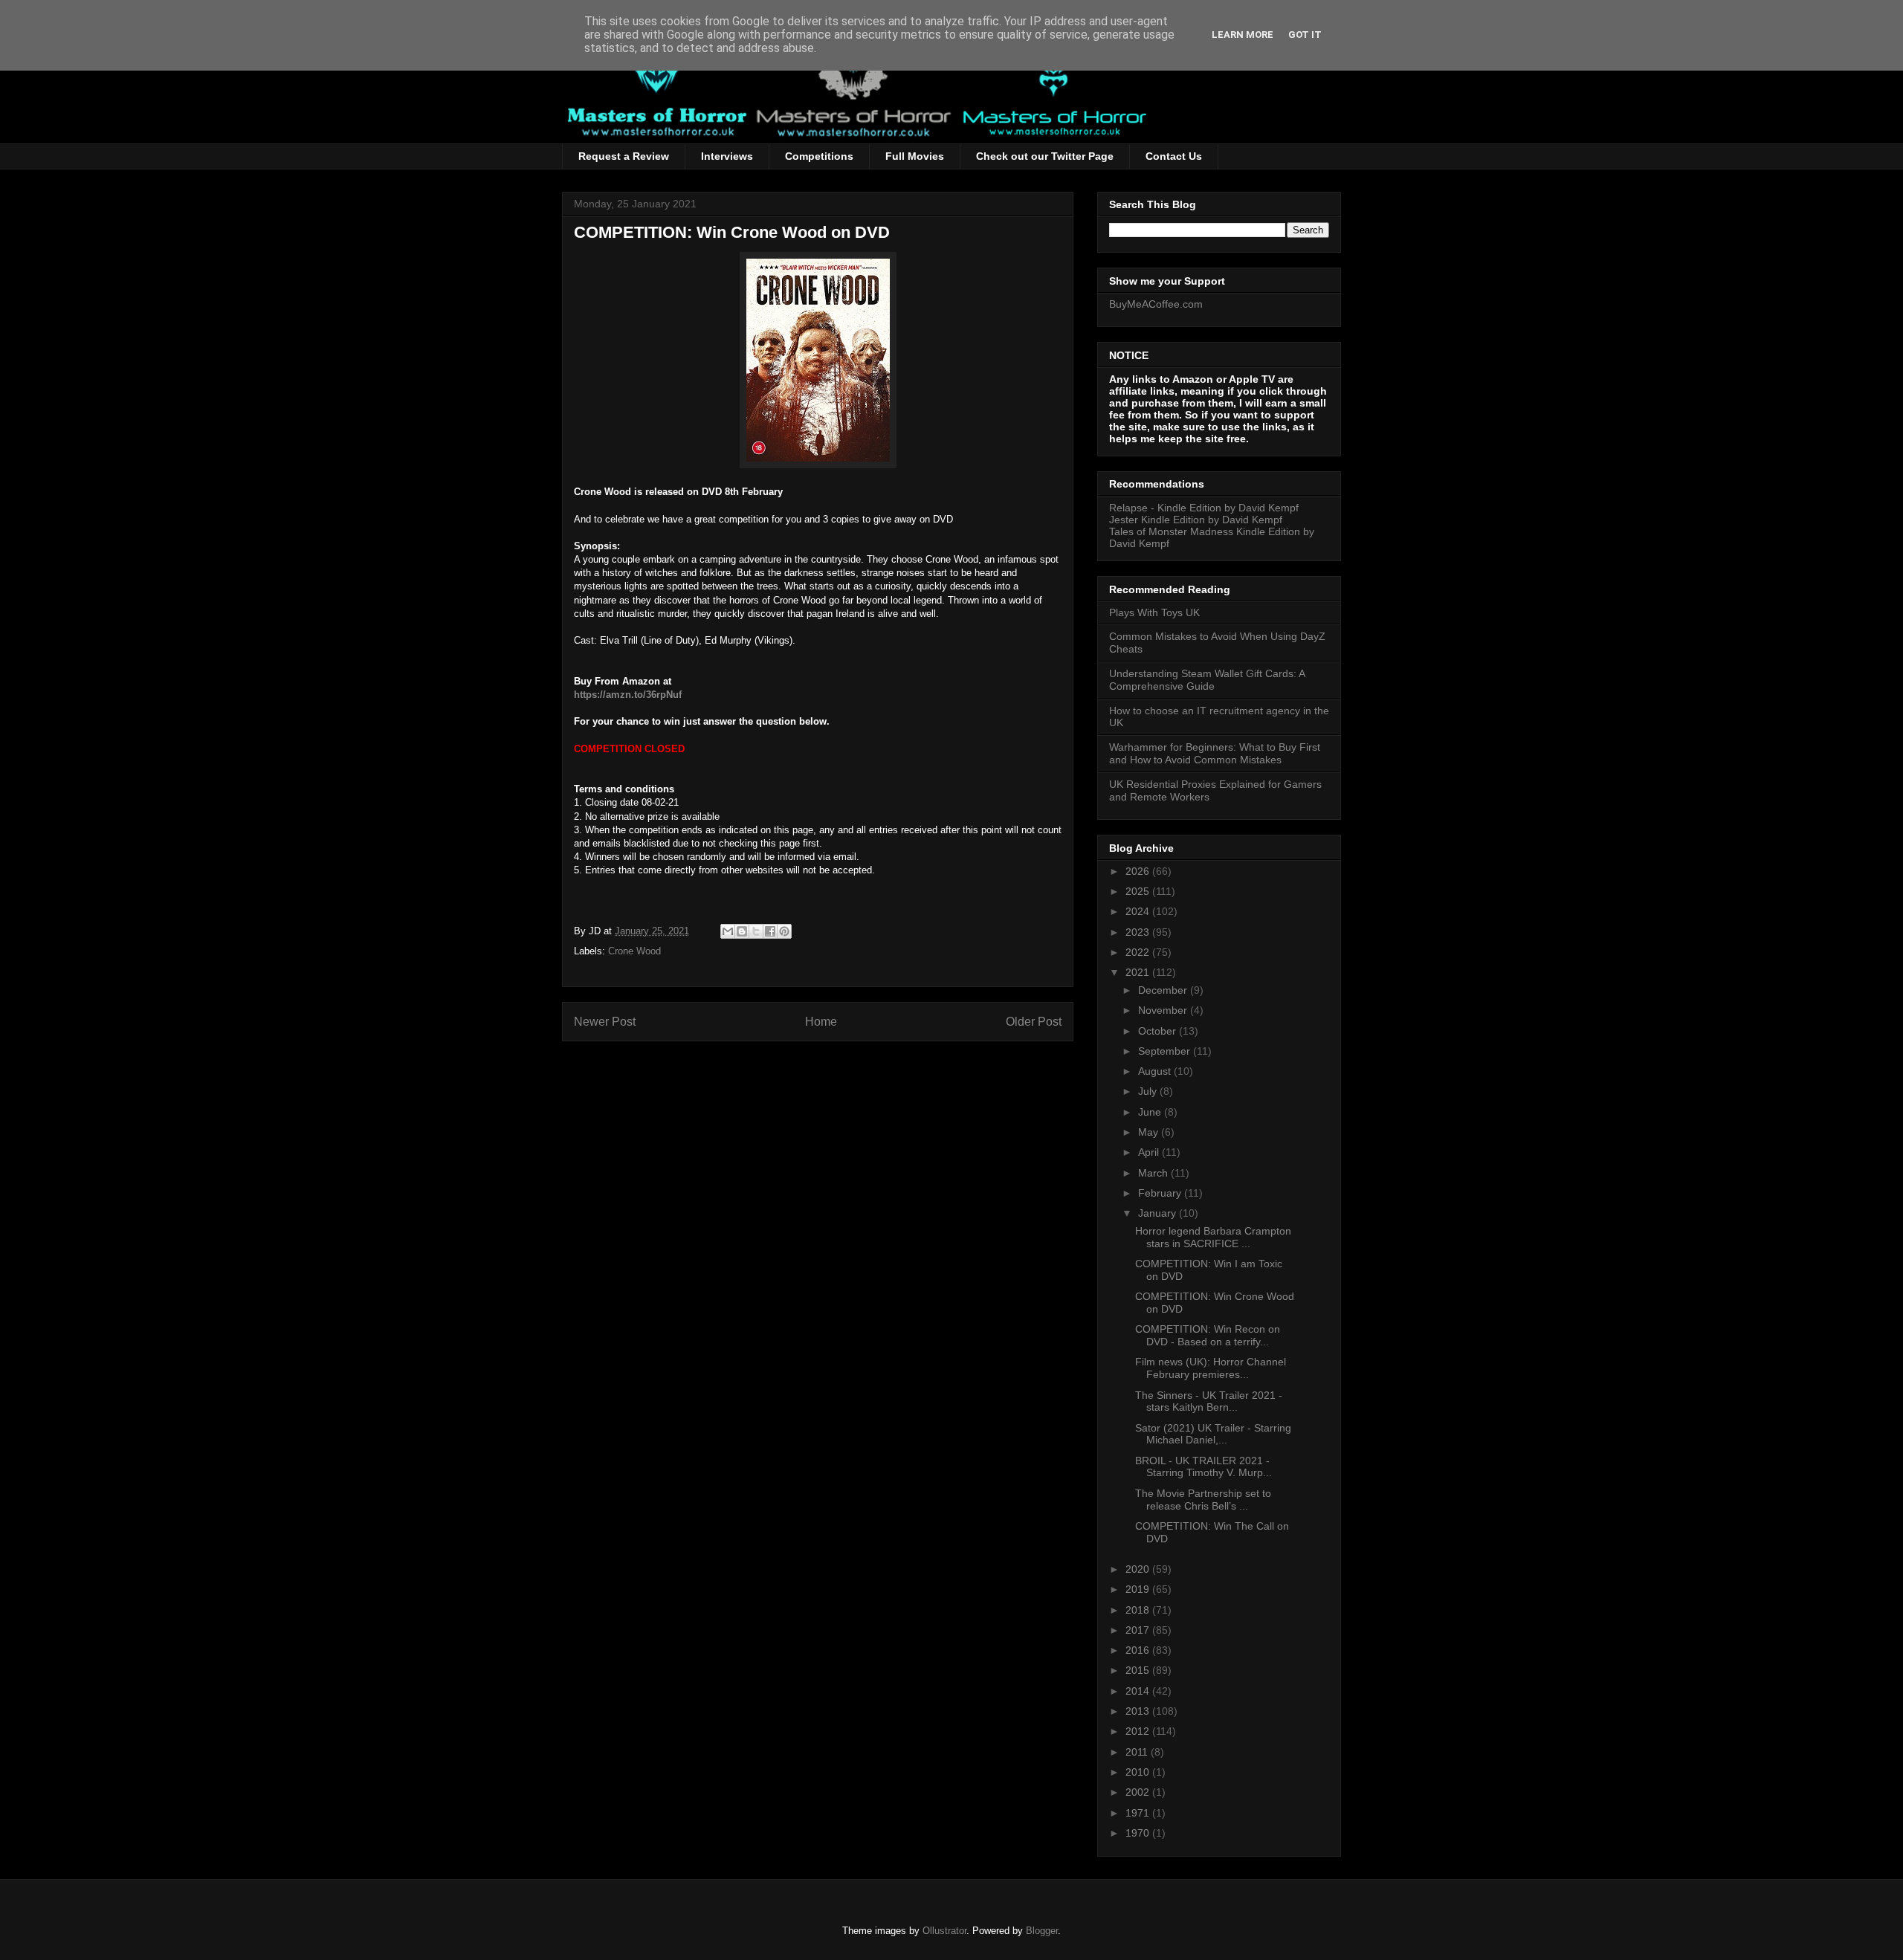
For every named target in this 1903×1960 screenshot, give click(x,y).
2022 (1139, 952)
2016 (1139, 1650)
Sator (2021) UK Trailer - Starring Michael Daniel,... (1213, 1434)
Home (821, 1022)
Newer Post (605, 1022)
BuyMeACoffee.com (1156, 304)
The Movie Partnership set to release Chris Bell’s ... (1203, 1500)
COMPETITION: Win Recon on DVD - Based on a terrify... (1208, 1335)
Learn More (1243, 35)
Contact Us (1174, 156)
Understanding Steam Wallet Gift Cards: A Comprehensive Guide (1207, 680)
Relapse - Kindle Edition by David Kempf (1204, 508)
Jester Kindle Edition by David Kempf (1196, 520)
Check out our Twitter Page (1045, 156)
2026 (1139, 871)
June (1151, 1112)
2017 (1139, 1630)
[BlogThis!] (742, 931)
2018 (1139, 1610)
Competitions (819, 156)
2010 (1139, 1772)
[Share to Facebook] (770, 931)
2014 (1139, 1691)
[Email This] (728, 931)
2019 (1139, 1589)
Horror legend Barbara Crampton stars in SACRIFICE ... (1213, 1237)
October (1159, 1031)
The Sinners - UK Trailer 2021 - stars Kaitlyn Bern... (1209, 1401)
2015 (1139, 1670)
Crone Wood (634, 951)
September (1166, 1051)
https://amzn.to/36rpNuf (628, 695)
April (1150, 1152)
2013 (1139, 1711)
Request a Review (624, 156)
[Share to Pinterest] (784, 931)
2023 (1139, 932)
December (1164, 990)
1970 (1139, 1833)
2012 (1139, 1731)
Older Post (1034, 1022)
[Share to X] (756, 931)
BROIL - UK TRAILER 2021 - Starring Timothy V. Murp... (1203, 1467)
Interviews (727, 156)
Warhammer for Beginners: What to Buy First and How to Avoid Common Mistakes (1215, 753)
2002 (1139, 1792)
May (1150, 1132)
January (1159, 1213)
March (1154, 1173)
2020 (1139, 1569)
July (1149, 1091)
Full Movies (915, 156)
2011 (1138, 1752)
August (1156, 1071)
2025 (1139, 891)
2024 (1139, 911)
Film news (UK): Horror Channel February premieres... (1211, 1368)
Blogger (1042, 1931)
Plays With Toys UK (1154, 612)
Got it (1305, 35)
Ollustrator (944, 1931)
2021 (1139, 972)
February (1161, 1193)
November (1164, 1010)
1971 (1139, 1813)
